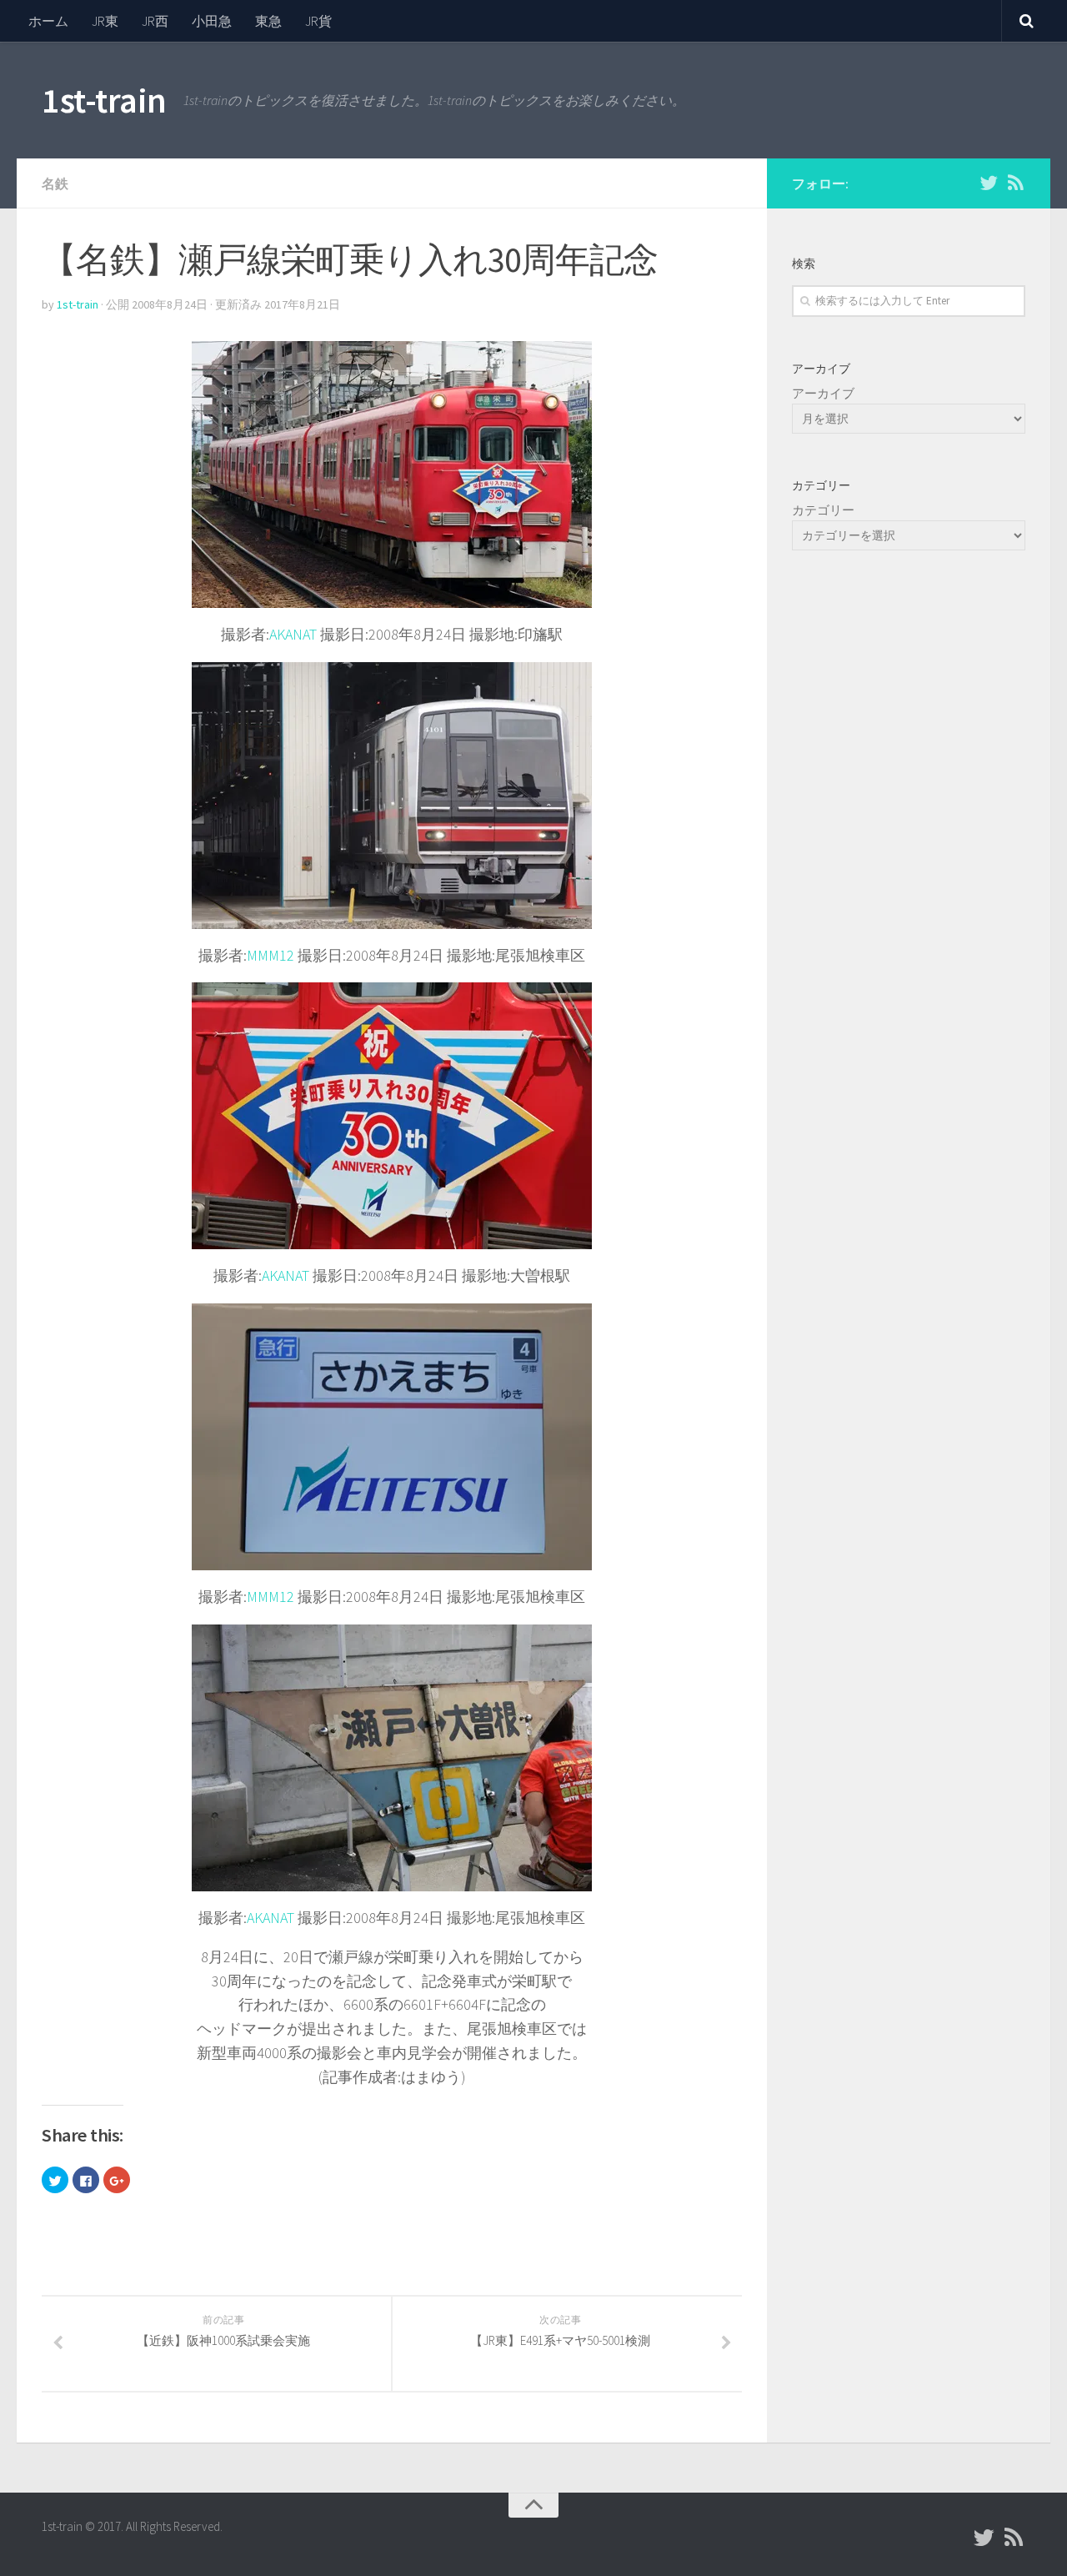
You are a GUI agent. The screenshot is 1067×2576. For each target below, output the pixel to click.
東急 (268, 21)
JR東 (105, 21)
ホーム (48, 21)
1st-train (104, 100)
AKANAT (293, 634)
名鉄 (55, 183)
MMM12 (271, 955)
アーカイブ (823, 393)
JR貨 (318, 21)
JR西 (155, 21)
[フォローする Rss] (1015, 183)
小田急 (212, 21)
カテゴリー (823, 510)
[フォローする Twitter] (989, 183)
